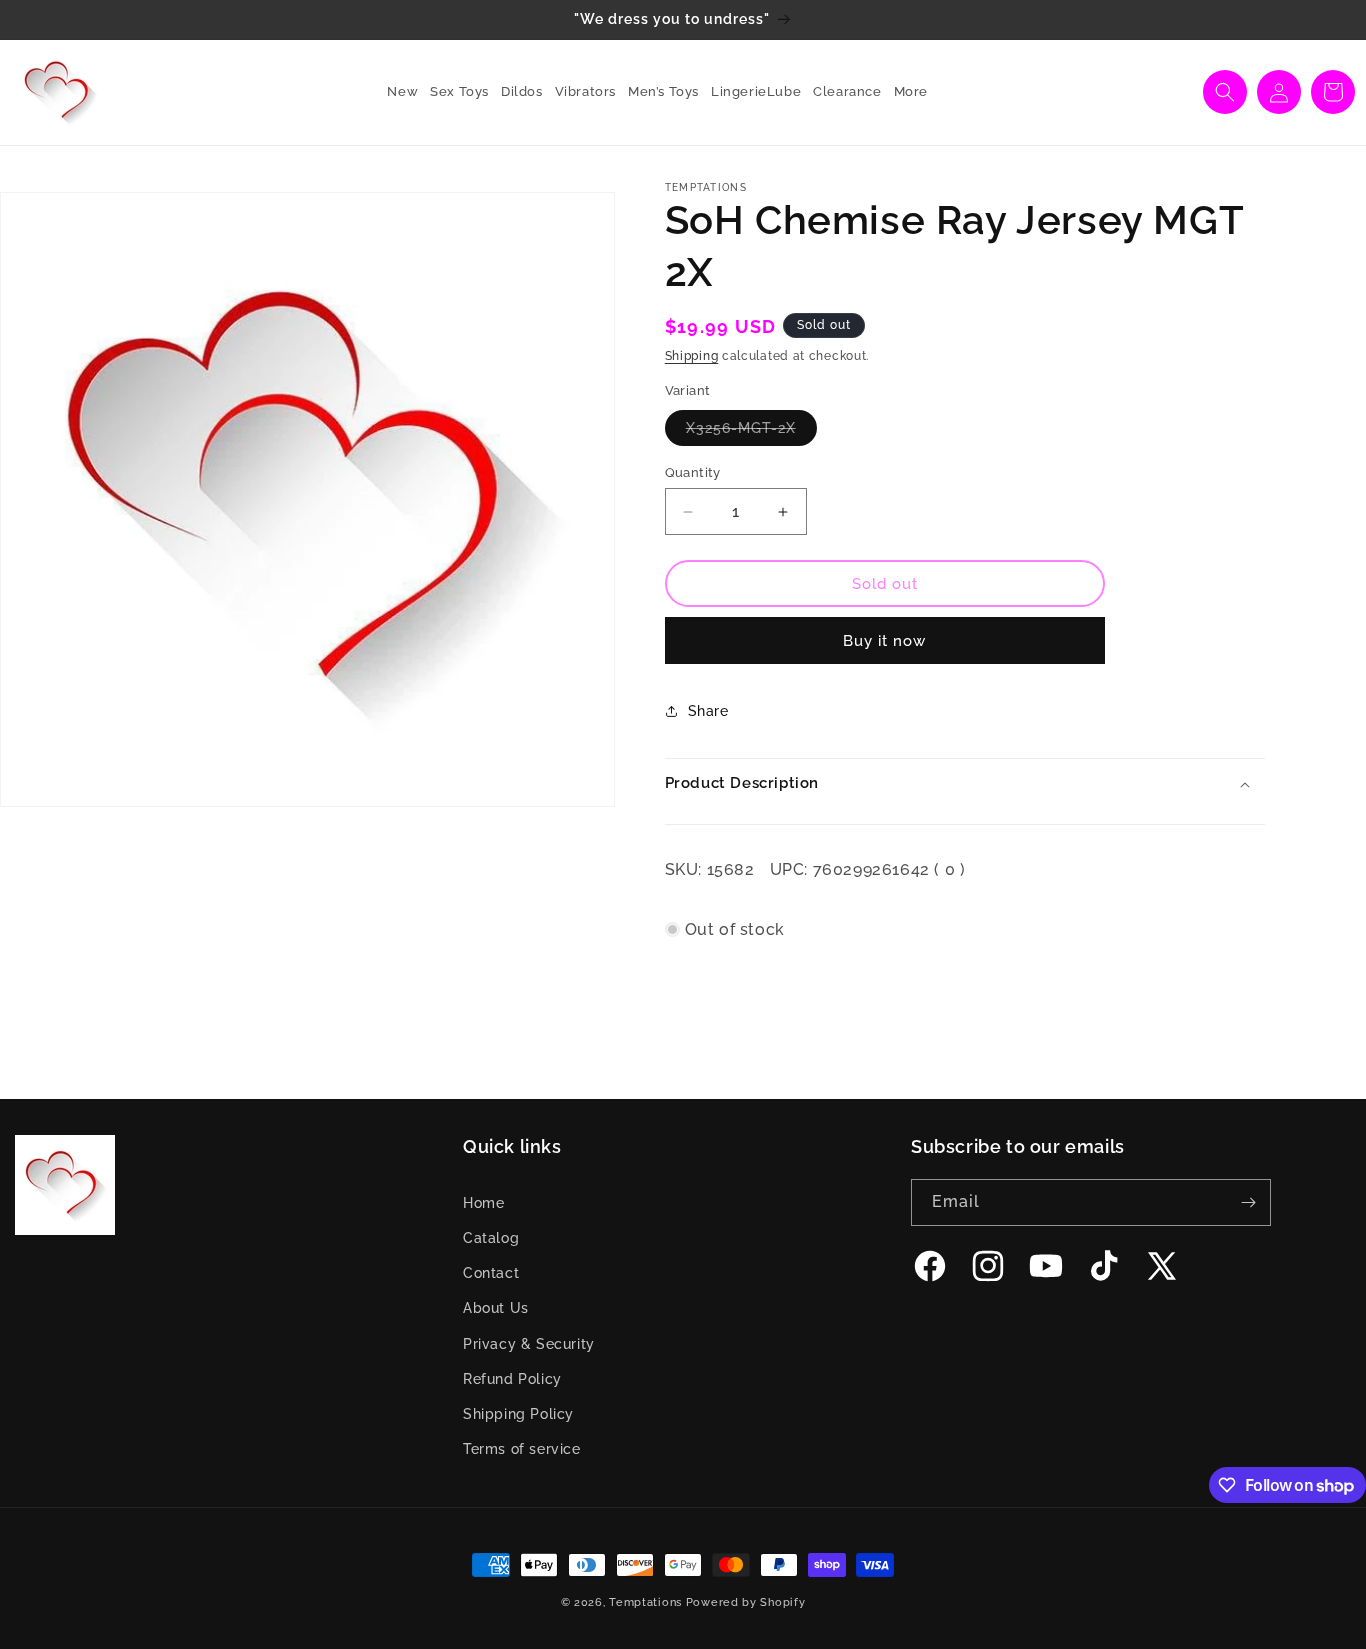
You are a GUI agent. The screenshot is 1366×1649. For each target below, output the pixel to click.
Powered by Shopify (746, 1602)
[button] (453, 92)
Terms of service (522, 1449)
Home (483, 1203)
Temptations (645, 1602)
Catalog (491, 1238)
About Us (496, 1308)
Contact (491, 1273)
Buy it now (884, 641)
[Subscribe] (1248, 1202)
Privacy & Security (529, 1344)
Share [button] (708, 711)
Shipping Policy (518, 1414)
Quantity (693, 472)
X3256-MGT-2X (751, 432)
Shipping (692, 356)
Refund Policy (512, 1379)
